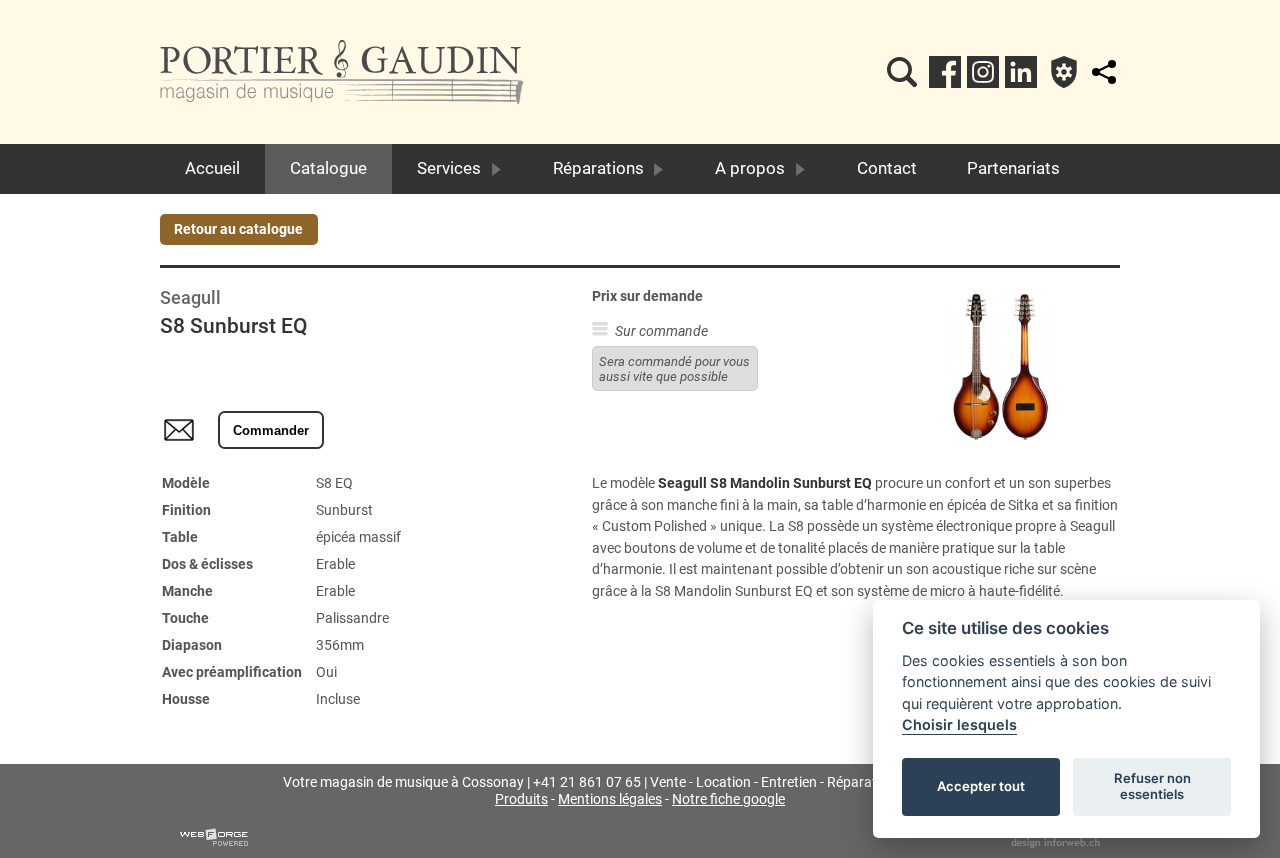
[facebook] (945, 72)
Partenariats (1013, 168)
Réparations (598, 168)
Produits (521, 799)
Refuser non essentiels (1152, 786)
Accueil (212, 168)
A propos (750, 168)
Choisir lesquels (959, 724)
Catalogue (328, 168)
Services (449, 168)
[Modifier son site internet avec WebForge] (214, 838)
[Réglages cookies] (1064, 72)
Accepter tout (981, 786)
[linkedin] (1021, 72)
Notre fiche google (728, 799)
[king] (902, 72)
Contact (887, 168)
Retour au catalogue (238, 229)
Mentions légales (610, 799)
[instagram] (983, 72)
